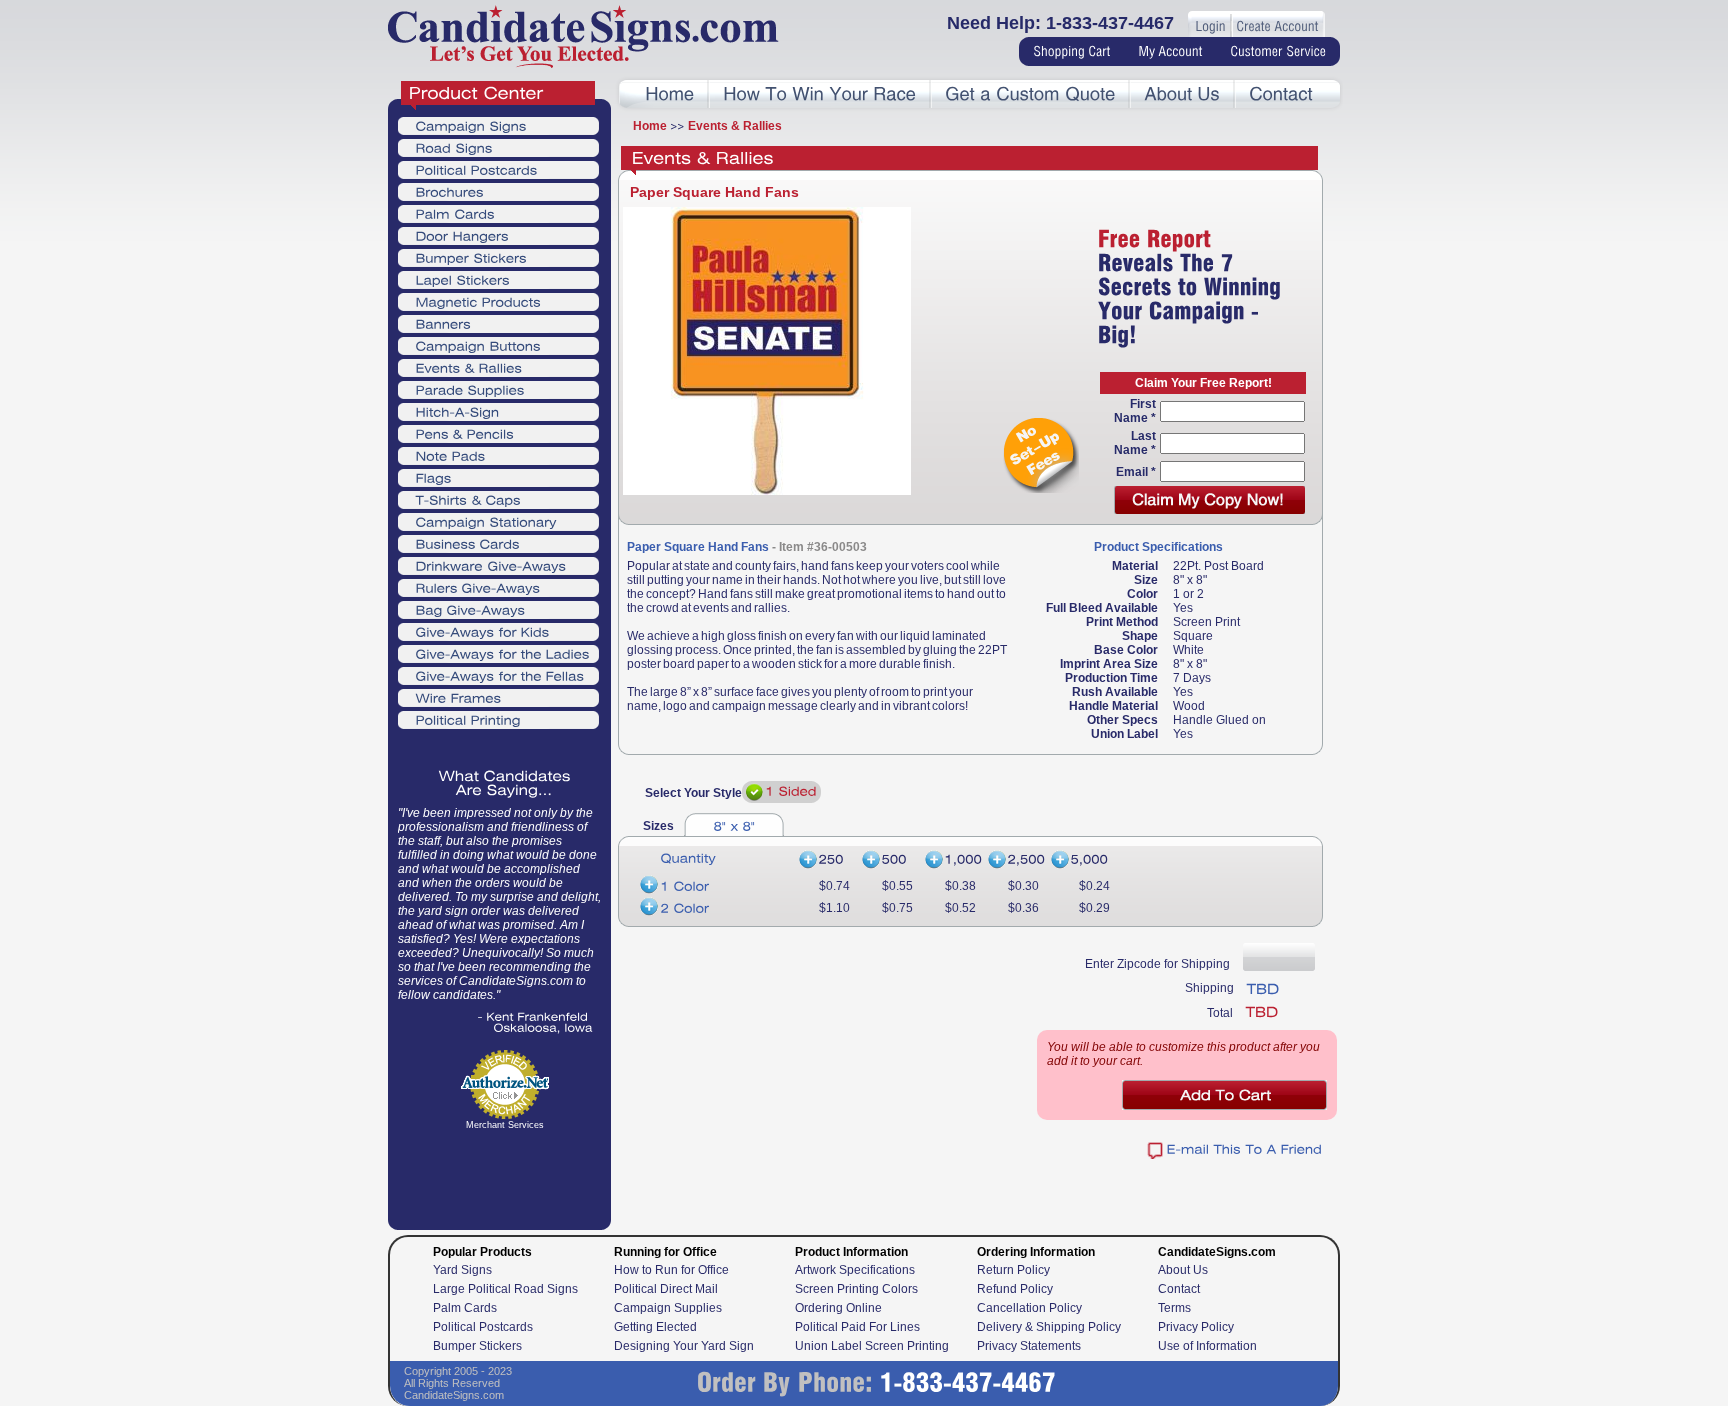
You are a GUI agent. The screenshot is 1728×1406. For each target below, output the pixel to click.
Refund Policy (1015, 1289)
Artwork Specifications (855, 1270)
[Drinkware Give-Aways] (498, 565)
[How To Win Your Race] (819, 95)
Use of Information (1207, 1346)
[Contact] (1281, 95)
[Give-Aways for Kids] (498, 631)
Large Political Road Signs (505, 1289)
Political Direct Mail (666, 1289)
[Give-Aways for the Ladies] (498, 653)
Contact (1179, 1289)
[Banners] (498, 323)
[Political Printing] (498, 719)
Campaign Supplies (668, 1308)
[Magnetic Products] (498, 301)
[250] (826, 860)
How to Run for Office (671, 1270)
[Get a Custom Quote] (1030, 95)
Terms (1174, 1308)
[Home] (669, 95)
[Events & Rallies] (498, 367)
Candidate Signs (583, 36)
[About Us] (1182, 95)
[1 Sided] (781, 792)
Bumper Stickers (477, 1346)
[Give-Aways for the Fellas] (498, 675)
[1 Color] (714, 886)
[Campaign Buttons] (498, 345)
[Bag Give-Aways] (498, 609)
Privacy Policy (1196, 1327)
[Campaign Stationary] (498, 521)
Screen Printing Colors (856, 1289)
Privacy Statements (1029, 1346)
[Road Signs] (498, 147)
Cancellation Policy (1029, 1308)
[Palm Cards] (498, 213)
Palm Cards (465, 1308)
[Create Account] (1277, 27)
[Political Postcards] (498, 169)
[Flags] (498, 477)
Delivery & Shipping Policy (1049, 1327)
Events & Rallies (735, 126)
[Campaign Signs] (498, 125)
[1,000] (952, 860)
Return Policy (1013, 1270)
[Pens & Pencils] (498, 433)
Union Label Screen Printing (872, 1346)
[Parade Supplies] (498, 389)
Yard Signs (462, 1270)
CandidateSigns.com (454, 1395)
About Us (1183, 1270)
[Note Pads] (498, 455)
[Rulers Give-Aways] (498, 587)
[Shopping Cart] (1071, 52)
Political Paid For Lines (857, 1327)
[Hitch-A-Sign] (498, 411)
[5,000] (1081, 860)
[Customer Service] (1278, 52)
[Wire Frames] (498, 697)
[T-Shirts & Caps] (498, 499)
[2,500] (1015, 860)
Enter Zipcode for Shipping (1157, 964)
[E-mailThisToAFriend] (1235, 1150)
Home (650, 126)
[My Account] (1170, 52)
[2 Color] (714, 908)
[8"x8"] (734, 824)
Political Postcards (483, 1327)
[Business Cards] (498, 543)
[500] (889, 860)
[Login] (1210, 27)
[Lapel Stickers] (498, 279)
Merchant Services (505, 1125)
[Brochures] (498, 191)
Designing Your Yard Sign (684, 1346)
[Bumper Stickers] (498, 257)
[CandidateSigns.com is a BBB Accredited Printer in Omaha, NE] (505, 1186)
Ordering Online (838, 1308)
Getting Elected (655, 1327)
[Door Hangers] (498, 235)
